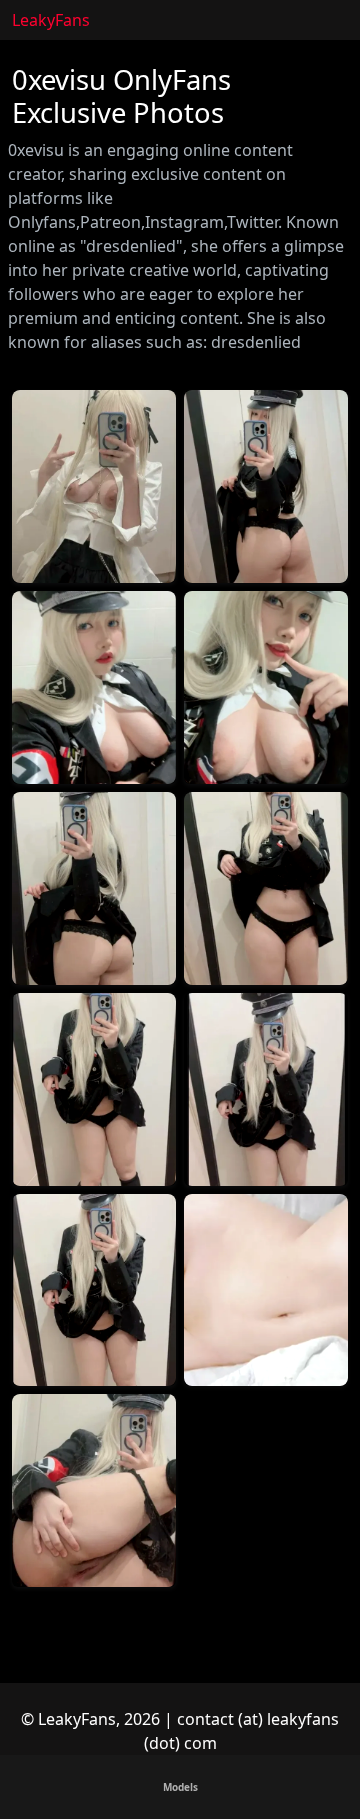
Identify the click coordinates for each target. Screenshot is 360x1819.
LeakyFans (51, 20)
